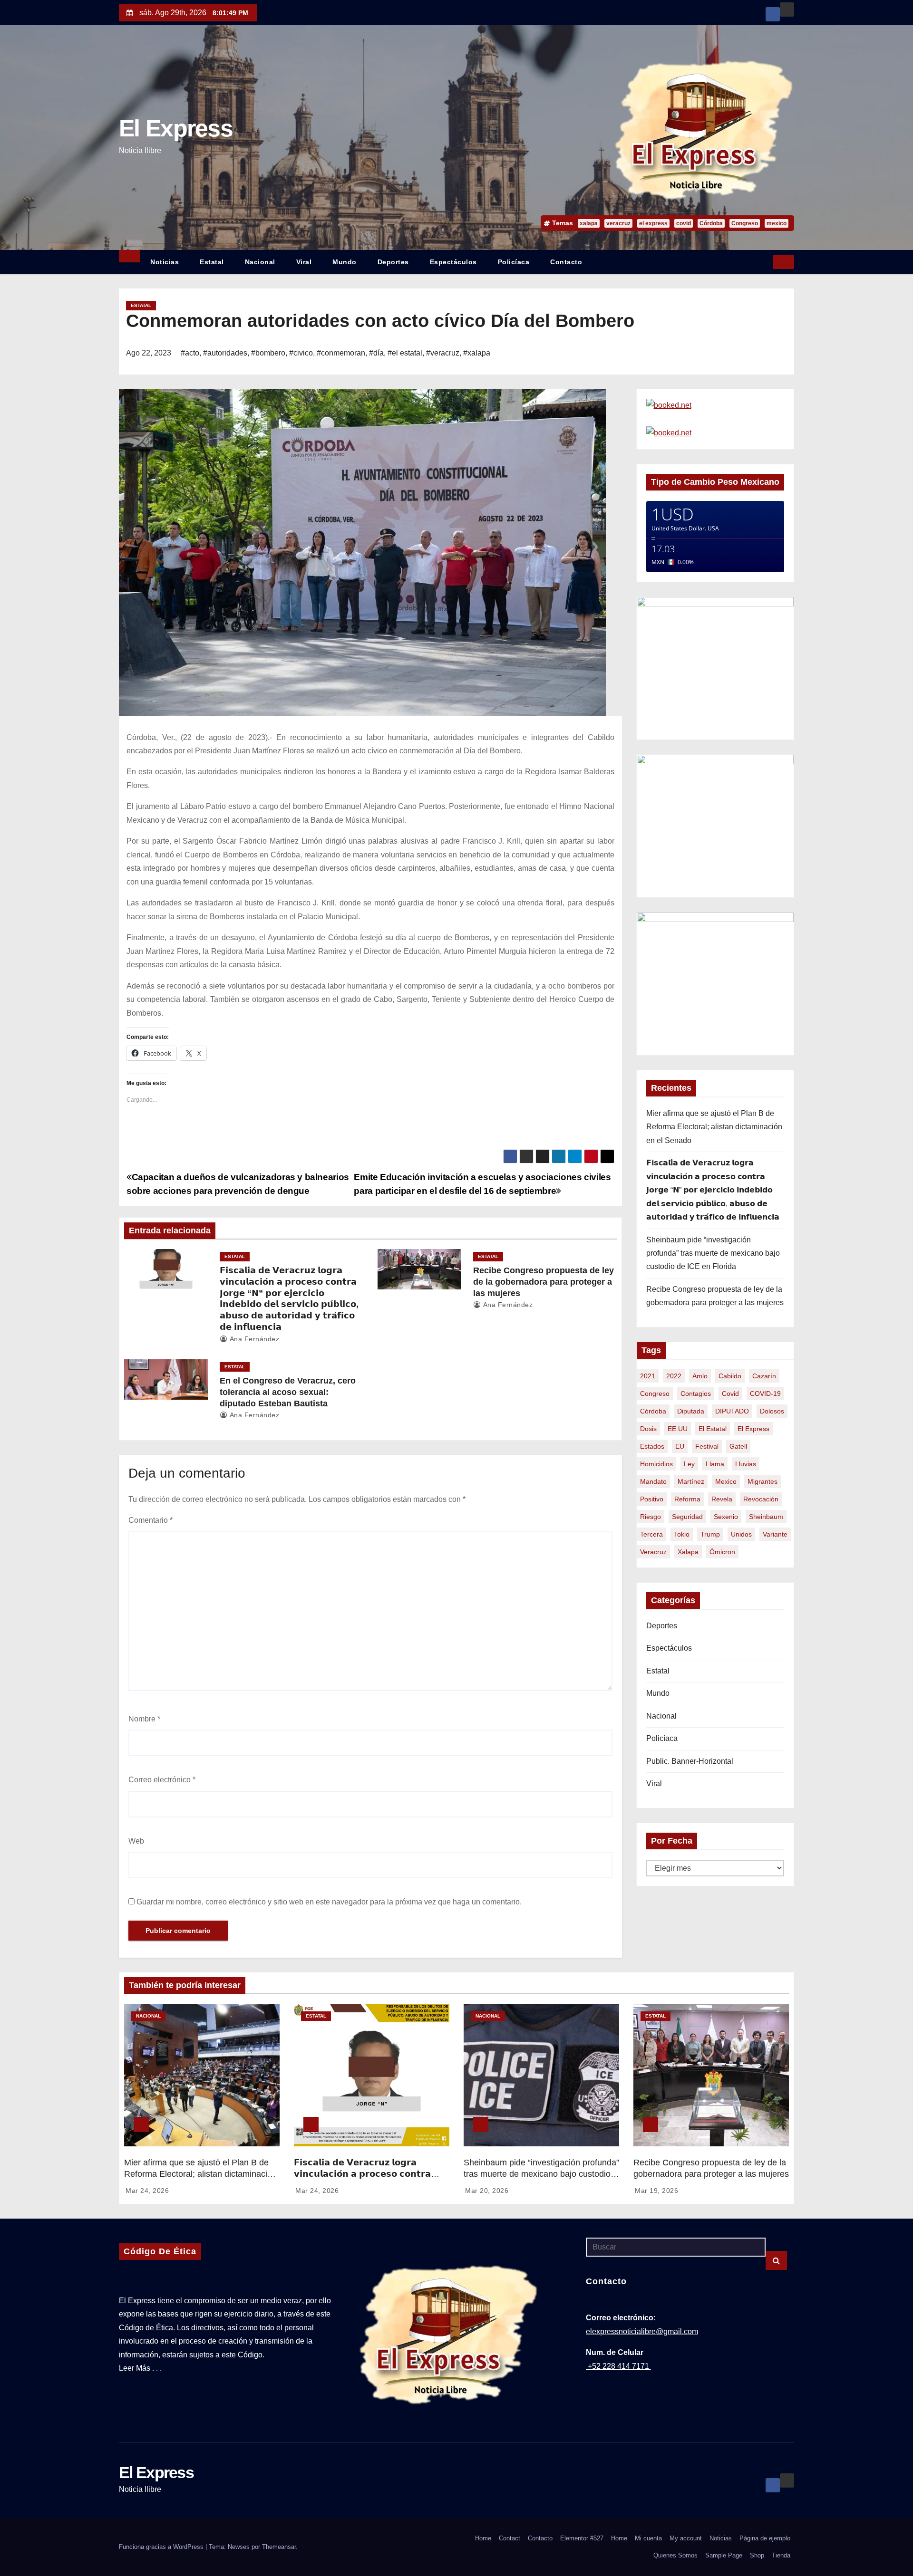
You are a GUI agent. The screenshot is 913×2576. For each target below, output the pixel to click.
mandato (653, 1481)
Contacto (566, 262)
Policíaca (514, 262)
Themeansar (279, 2547)
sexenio (726, 1517)
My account (686, 2538)
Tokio (682, 1534)
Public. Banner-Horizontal (690, 1761)
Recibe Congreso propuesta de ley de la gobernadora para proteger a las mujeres (544, 1282)
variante (775, 1534)
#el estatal (405, 353)
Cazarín (764, 1376)
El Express (176, 128)
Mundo (345, 262)
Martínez (691, 1481)
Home (483, 2538)
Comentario (151, 1520)
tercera (651, 1534)
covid (684, 223)
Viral (304, 262)
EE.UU (678, 1429)
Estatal (212, 262)
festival (707, 1446)
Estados (652, 1446)
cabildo (730, 1376)
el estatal (713, 1429)
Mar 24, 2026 (147, 2191)
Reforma (687, 1499)
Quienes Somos (675, 2555)
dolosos (772, 1411)
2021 (648, 1376)
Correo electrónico (162, 1780)
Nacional (260, 262)
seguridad (687, 1517)
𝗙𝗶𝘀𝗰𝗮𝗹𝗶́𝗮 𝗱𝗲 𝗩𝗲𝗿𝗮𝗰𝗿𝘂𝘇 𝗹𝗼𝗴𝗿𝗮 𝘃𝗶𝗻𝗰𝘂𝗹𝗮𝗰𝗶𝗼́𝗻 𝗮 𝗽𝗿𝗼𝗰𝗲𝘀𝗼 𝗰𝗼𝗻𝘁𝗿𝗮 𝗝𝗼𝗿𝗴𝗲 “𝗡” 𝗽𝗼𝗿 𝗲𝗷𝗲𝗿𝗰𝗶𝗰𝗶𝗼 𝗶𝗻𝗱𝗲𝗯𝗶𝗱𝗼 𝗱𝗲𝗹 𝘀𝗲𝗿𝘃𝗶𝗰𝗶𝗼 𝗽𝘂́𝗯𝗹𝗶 (713, 1190)
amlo (700, 1376)
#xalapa (477, 353)
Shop (757, 2555)
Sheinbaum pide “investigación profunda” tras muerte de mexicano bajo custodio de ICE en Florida (713, 1253)
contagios (696, 1394)
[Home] (129, 256)
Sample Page (724, 2555)
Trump (710, 1534)
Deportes (393, 262)
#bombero (268, 353)
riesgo (651, 1517)
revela (722, 1499)
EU (680, 1446)
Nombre (144, 1719)
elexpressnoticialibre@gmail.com (642, 2331)
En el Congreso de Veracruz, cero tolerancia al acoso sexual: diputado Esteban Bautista (288, 1392)
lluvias (746, 1464)
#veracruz (443, 353)
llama (715, 1464)
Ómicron (722, 1552)
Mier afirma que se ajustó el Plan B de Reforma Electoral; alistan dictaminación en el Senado (714, 1127)
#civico (301, 353)
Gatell (738, 1446)
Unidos (741, 1534)
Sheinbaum (766, 1517)
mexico (777, 223)
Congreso (745, 223)
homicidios (656, 1464)
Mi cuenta (648, 2538)
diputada (691, 1411)
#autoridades (225, 353)
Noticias (165, 262)
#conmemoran (341, 353)
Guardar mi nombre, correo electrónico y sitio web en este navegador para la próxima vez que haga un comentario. (329, 1902)
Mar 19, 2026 (656, 2191)
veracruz (618, 223)
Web (136, 1841)
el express (653, 223)
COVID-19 (765, 1394)
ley (689, 1464)
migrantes (762, 1481)
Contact (510, 2538)
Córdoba (711, 223)
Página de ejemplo (765, 2538)
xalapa (589, 223)
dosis (648, 1429)
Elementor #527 (582, 2538)
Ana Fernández (253, 1339)
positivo (652, 1499)
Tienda (781, 2555)
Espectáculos (453, 262)
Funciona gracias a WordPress (162, 2547)
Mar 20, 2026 (487, 2191)
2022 (674, 1376)
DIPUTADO (732, 1411)
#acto (190, 353)
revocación (761, 1499)
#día (376, 353)
